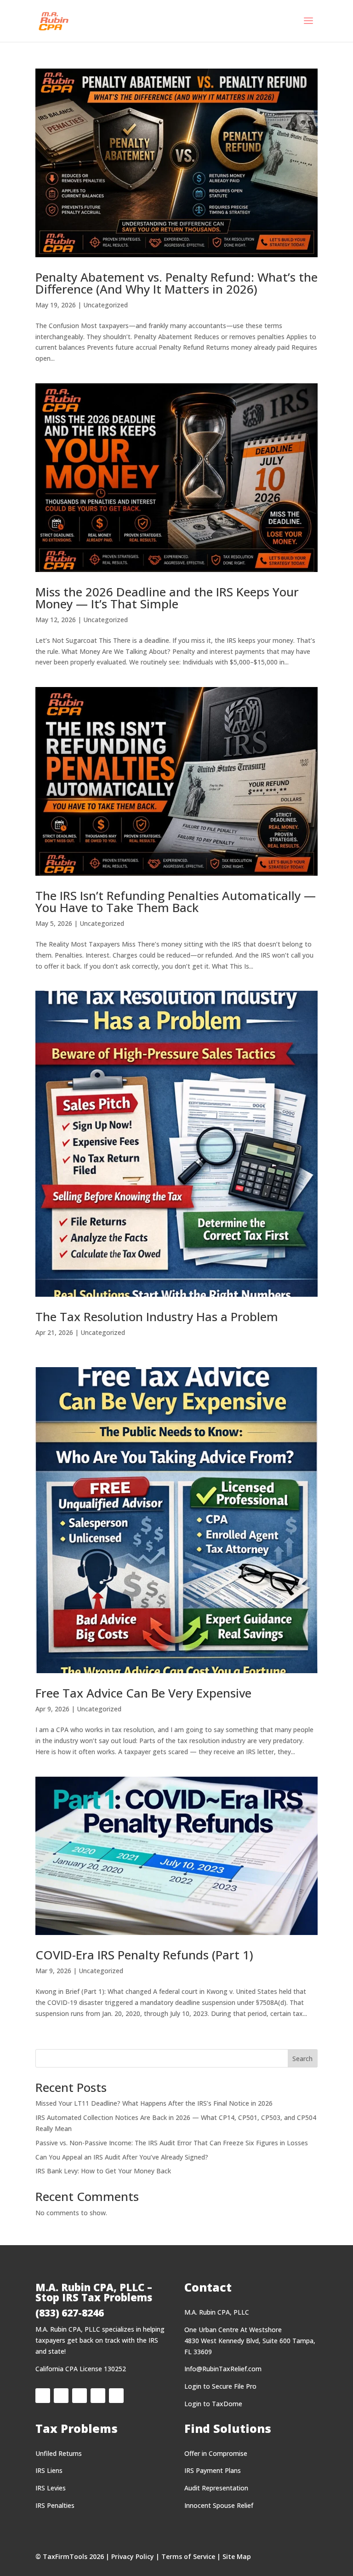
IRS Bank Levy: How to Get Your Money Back (103, 2171)
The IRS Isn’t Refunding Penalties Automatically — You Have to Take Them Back (176, 901)
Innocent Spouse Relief (219, 2505)
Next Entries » (101, 2044)
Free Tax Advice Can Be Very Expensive (143, 1693)
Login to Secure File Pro (220, 2386)
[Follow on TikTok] (98, 2396)
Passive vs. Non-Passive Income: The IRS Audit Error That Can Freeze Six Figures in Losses (172, 2143)
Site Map (237, 2556)
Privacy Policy (133, 2556)
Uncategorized (105, 305)
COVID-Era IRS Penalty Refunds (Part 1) (144, 1955)
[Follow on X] (61, 2396)
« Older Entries (57, 2044)
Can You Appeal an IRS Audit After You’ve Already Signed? (122, 2157)
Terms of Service (188, 2556)
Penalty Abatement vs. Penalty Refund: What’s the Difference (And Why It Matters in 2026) (176, 283)
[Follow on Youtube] (116, 2396)
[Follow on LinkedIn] (80, 2396)
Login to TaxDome (213, 2404)
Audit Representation (216, 2488)
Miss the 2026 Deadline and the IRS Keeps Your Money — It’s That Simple (167, 598)
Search (302, 2059)
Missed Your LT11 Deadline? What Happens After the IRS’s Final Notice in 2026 (154, 2103)
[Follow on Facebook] (43, 2396)
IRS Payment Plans (213, 2470)
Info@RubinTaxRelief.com (223, 2369)
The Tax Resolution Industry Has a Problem (157, 1317)
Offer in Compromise (216, 2453)
